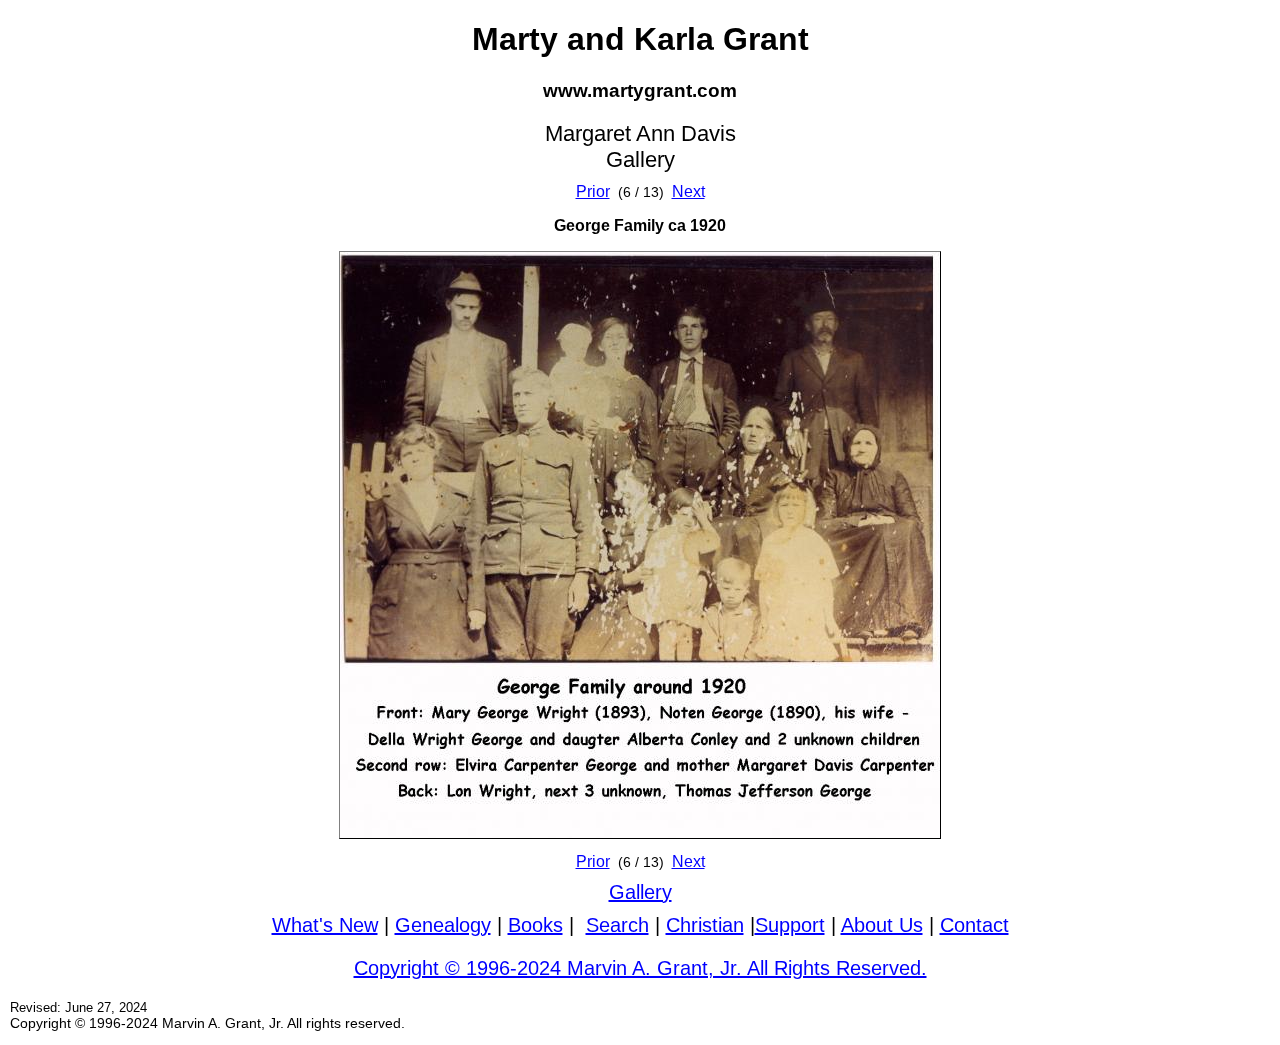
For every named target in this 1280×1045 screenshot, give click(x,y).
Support (790, 925)
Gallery (640, 892)
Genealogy (443, 925)
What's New (325, 925)
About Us (882, 925)
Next (688, 191)
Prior (593, 191)
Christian (705, 925)
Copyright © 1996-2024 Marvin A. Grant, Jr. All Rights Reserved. (640, 968)
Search (617, 925)
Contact (974, 925)
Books (535, 925)
